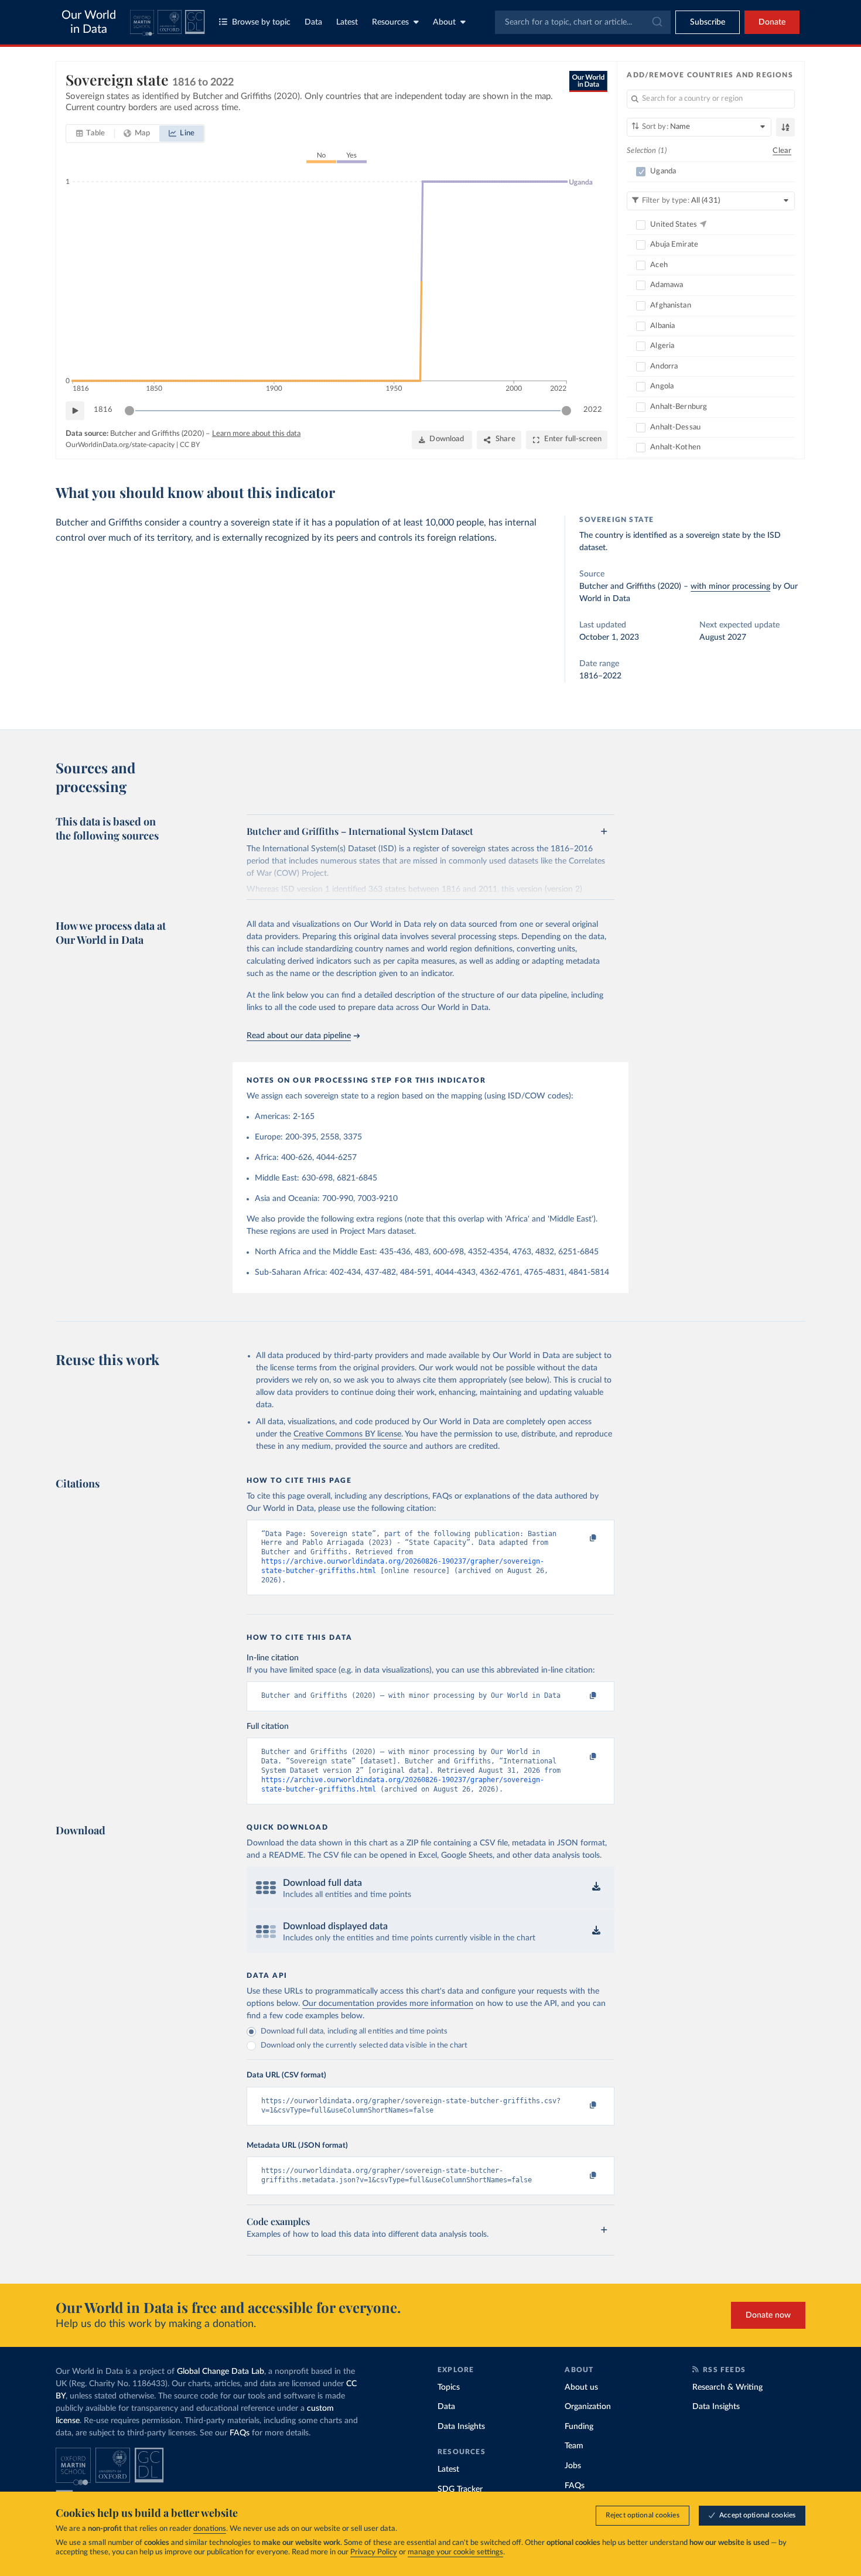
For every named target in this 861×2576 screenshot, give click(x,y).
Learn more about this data (256, 434)
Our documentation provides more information (388, 2004)
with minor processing (730, 586)
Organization (588, 2407)
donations (210, 2529)
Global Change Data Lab (221, 2372)
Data (313, 22)
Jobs (573, 2466)
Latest (347, 22)
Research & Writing (727, 2387)
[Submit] (656, 22)
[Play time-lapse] (75, 411)
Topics (449, 2387)
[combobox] (583, 22)
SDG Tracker (460, 2489)
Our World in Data (89, 22)
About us (581, 2387)
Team (574, 2446)
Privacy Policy (374, 2552)
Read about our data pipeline (299, 1036)
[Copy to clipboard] (581, 1539)
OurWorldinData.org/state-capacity (120, 445)
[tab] (90, 134)
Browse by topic (261, 22)
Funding (579, 2427)
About (444, 22)
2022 (593, 410)
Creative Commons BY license (347, 1434)
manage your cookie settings (455, 2552)
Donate (772, 22)
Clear (782, 151)
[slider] (129, 411)
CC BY (190, 445)
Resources (390, 22)
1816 (103, 410)
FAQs (240, 2433)
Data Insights (461, 2427)
